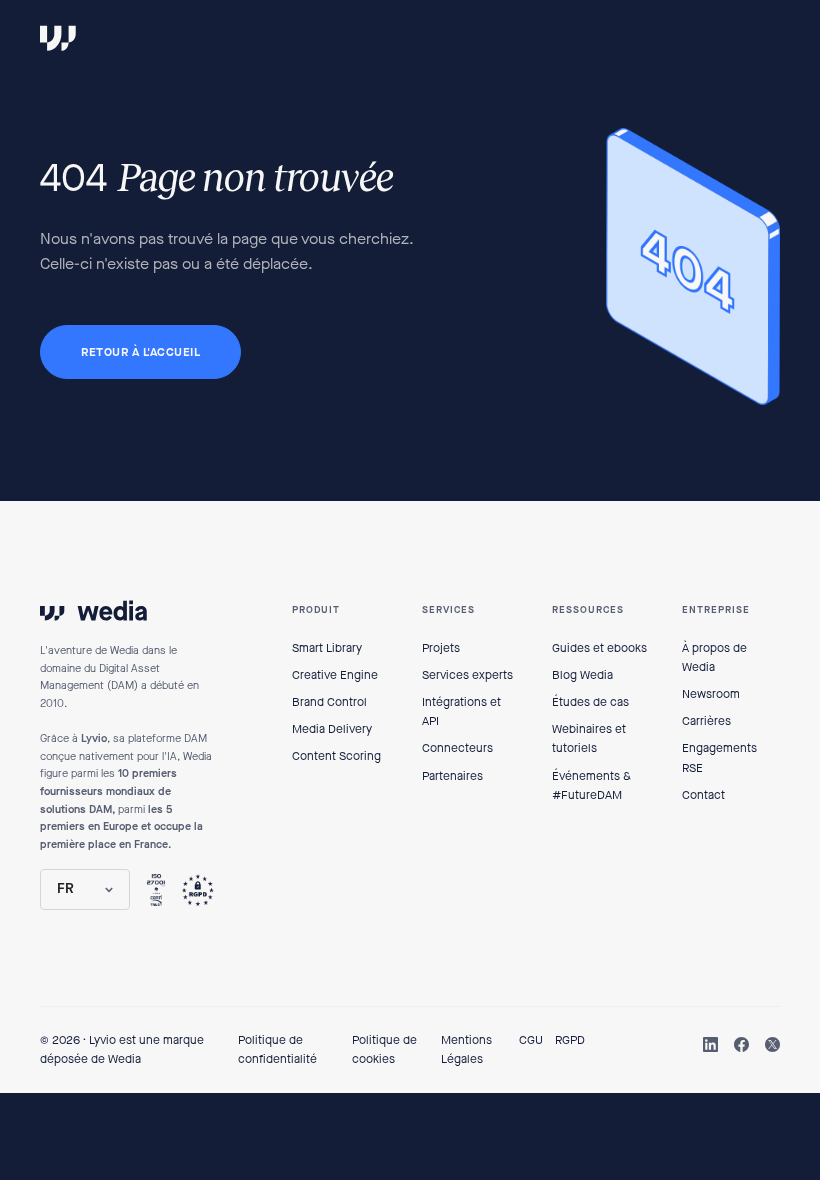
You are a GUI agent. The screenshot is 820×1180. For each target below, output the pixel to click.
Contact (703, 795)
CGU (531, 1040)
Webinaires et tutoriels (589, 738)
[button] (85, 889)
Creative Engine (335, 675)
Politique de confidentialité (277, 1049)
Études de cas (590, 702)
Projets (441, 648)
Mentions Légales (466, 1049)
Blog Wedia (582, 675)
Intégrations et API (461, 711)
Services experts (467, 675)
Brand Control (329, 702)
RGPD (570, 1040)
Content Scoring (336, 756)
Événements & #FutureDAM (591, 785)
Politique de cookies (384, 1049)
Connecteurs (457, 748)
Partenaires (452, 776)
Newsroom (711, 694)
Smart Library (327, 648)
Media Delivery (332, 729)
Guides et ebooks (599, 648)
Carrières (706, 721)
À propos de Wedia (714, 657)
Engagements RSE (719, 757)
